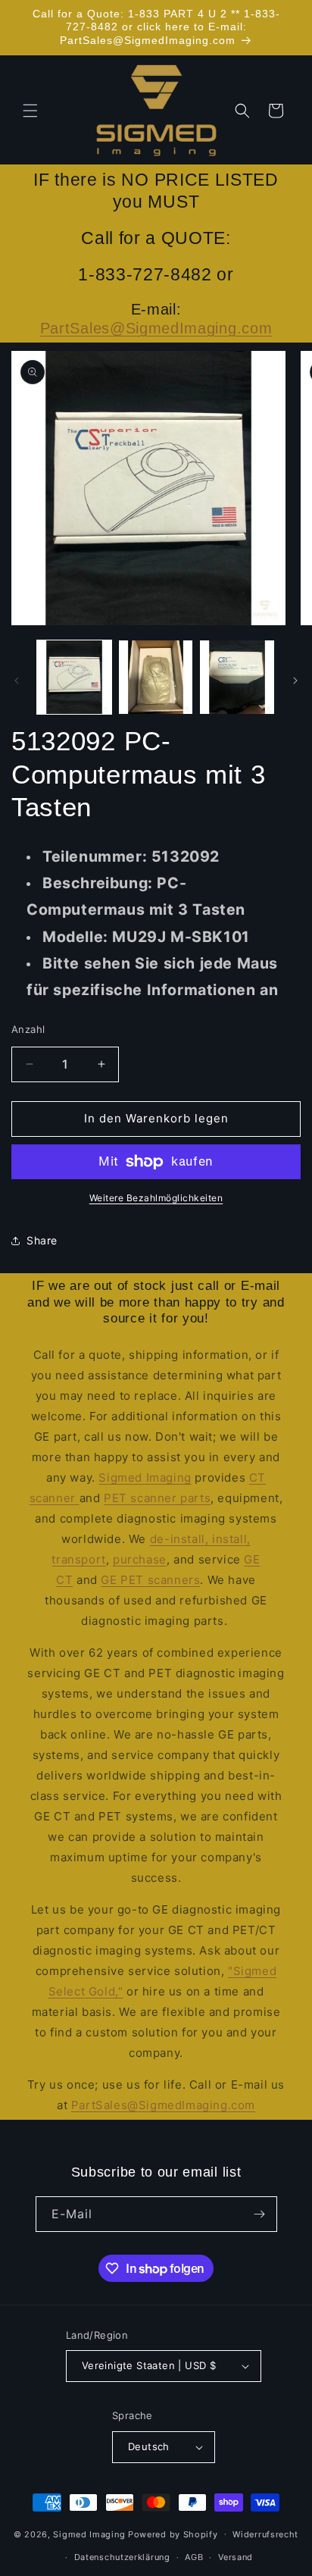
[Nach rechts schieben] (295, 681)
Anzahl (28, 1029)
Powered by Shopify (173, 2534)
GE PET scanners (150, 1580)
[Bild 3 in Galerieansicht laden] (237, 678)
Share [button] (42, 1240)
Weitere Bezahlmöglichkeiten (156, 1198)
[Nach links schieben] (17, 681)
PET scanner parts (157, 1498)
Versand (236, 2557)
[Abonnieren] (260, 2214)
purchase (140, 1559)
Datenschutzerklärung (122, 2557)
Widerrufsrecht (265, 2534)
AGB (194, 2557)
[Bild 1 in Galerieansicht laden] (74, 678)
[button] (30, 111)
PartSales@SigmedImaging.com (156, 328)
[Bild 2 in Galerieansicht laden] (156, 678)
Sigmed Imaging (145, 1477)
